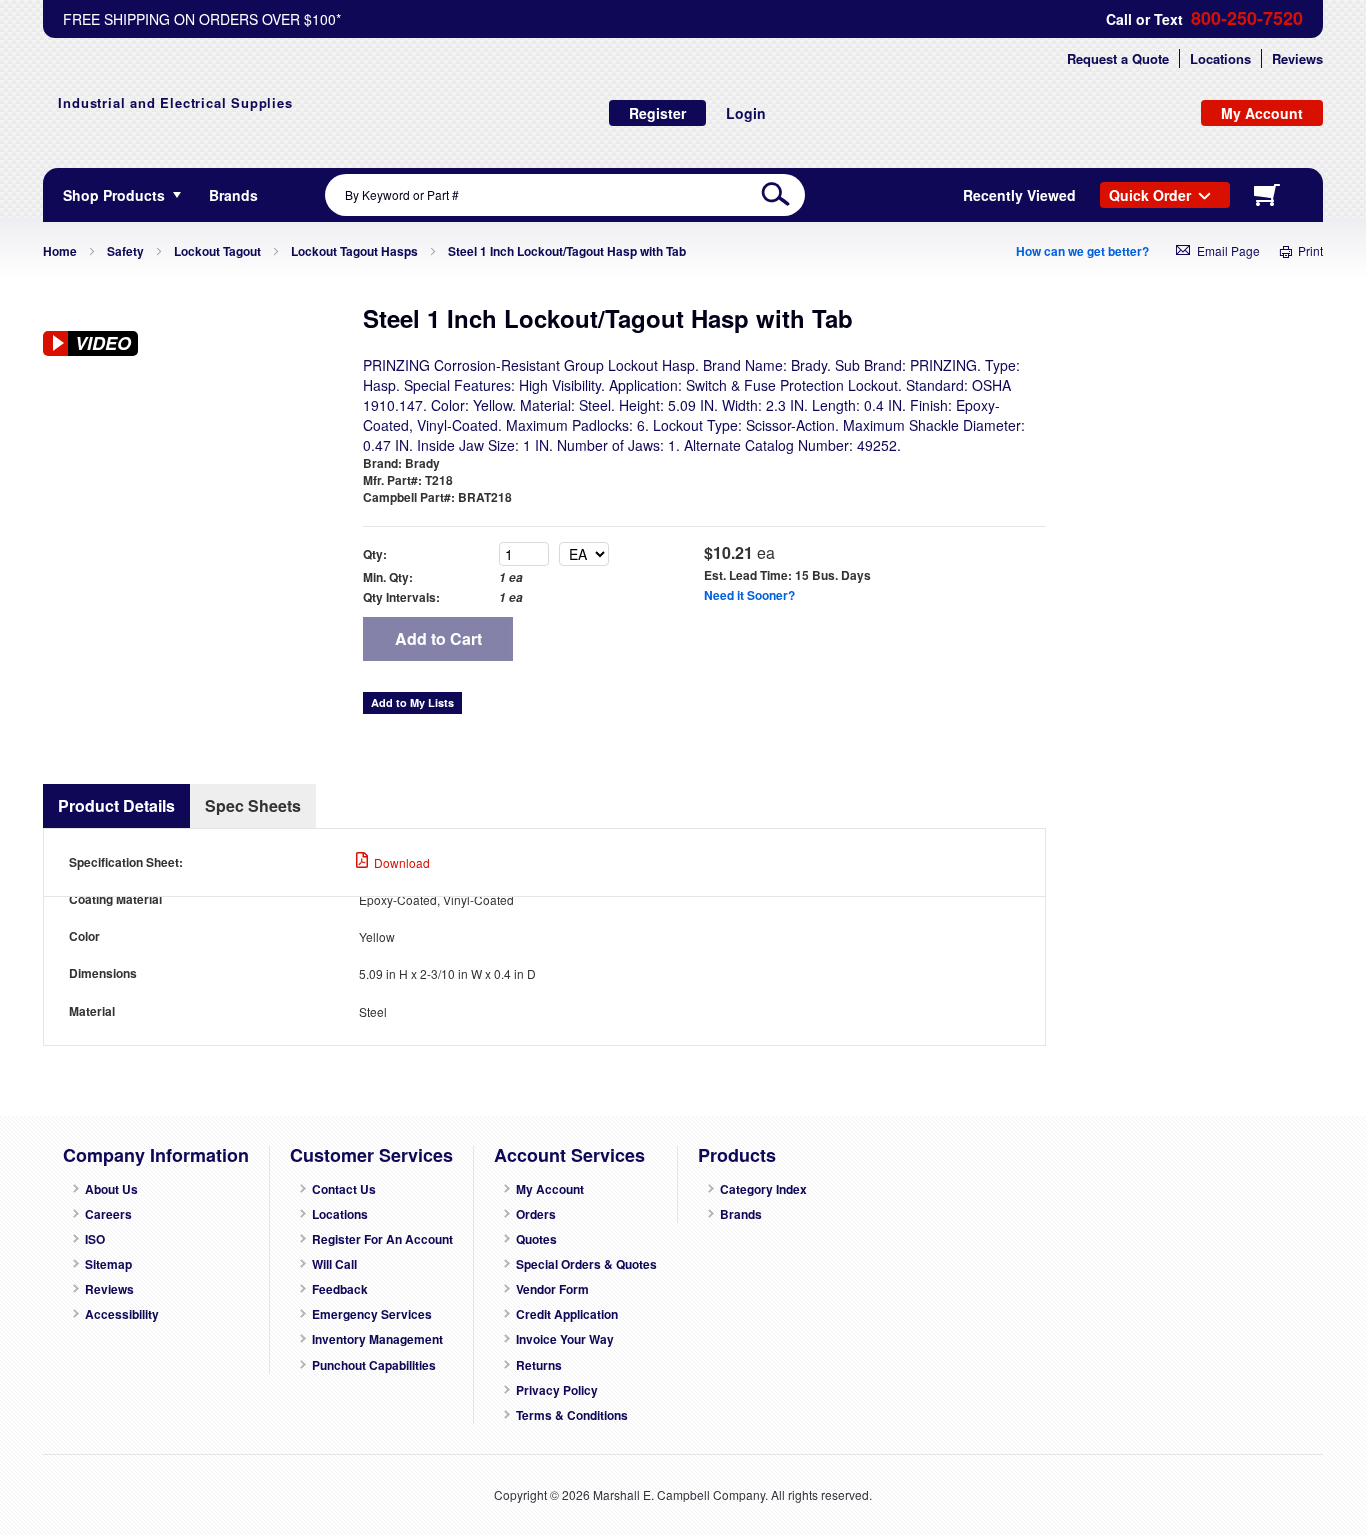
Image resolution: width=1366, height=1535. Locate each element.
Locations (1220, 58)
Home (60, 251)
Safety (125, 251)
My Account (550, 1189)
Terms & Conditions (572, 1415)
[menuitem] (233, 195)
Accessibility (122, 1314)
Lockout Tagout (217, 251)
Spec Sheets (253, 805)
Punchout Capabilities (374, 1365)
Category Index (763, 1189)
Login (746, 113)
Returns (539, 1365)
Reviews (1297, 58)
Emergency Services (372, 1314)
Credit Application (567, 1314)
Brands (741, 1214)
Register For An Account (382, 1239)
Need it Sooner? (749, 595)
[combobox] (565, 195)
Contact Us (344, 1189)
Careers (108, 1214)
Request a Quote (1118, 58)
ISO (95, 1239)
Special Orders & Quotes (586, 1264)
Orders (536, 1214)
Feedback (340, 1289)
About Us (111, 1189)
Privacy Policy (557, 1390)
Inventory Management (377, 1339)
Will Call (334, 1264)
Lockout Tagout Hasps (354, 251)
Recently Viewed (1019, 195)
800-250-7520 (1247, 18)
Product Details (116, 805)
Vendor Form (552, 1289)
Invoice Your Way (565, 1339)
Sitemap (108, 1264)
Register (657, 113)
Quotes (536, 1239)
